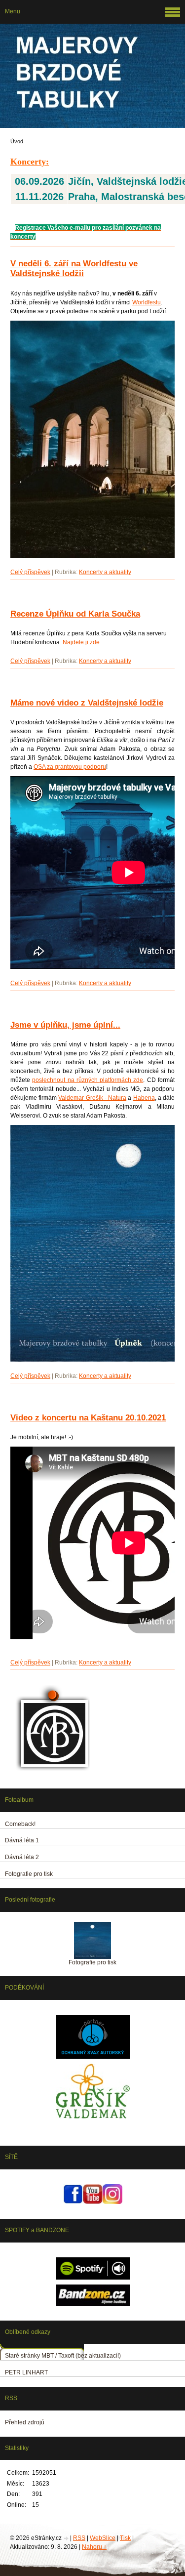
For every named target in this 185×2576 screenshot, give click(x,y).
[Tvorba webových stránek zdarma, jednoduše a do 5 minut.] (67, 2539)
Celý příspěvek (30, 572)
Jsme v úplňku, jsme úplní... (65, 1025)
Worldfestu (147, 302)
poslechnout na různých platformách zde (88, 1080)
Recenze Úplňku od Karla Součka (75, 614)
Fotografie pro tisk (92, 1962)
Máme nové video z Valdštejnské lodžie (87, 703)
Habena (144, 1098)
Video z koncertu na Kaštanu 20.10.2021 (88, 1418)
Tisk (125, 2538)
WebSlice (103, 2538)
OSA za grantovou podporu (70, 767)
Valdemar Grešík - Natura (92, 1098)
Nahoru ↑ (94, 2547)
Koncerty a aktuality (105, 572)
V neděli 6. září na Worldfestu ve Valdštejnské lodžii (74, 269)
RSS (79, 2538)
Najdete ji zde (81, 642)
